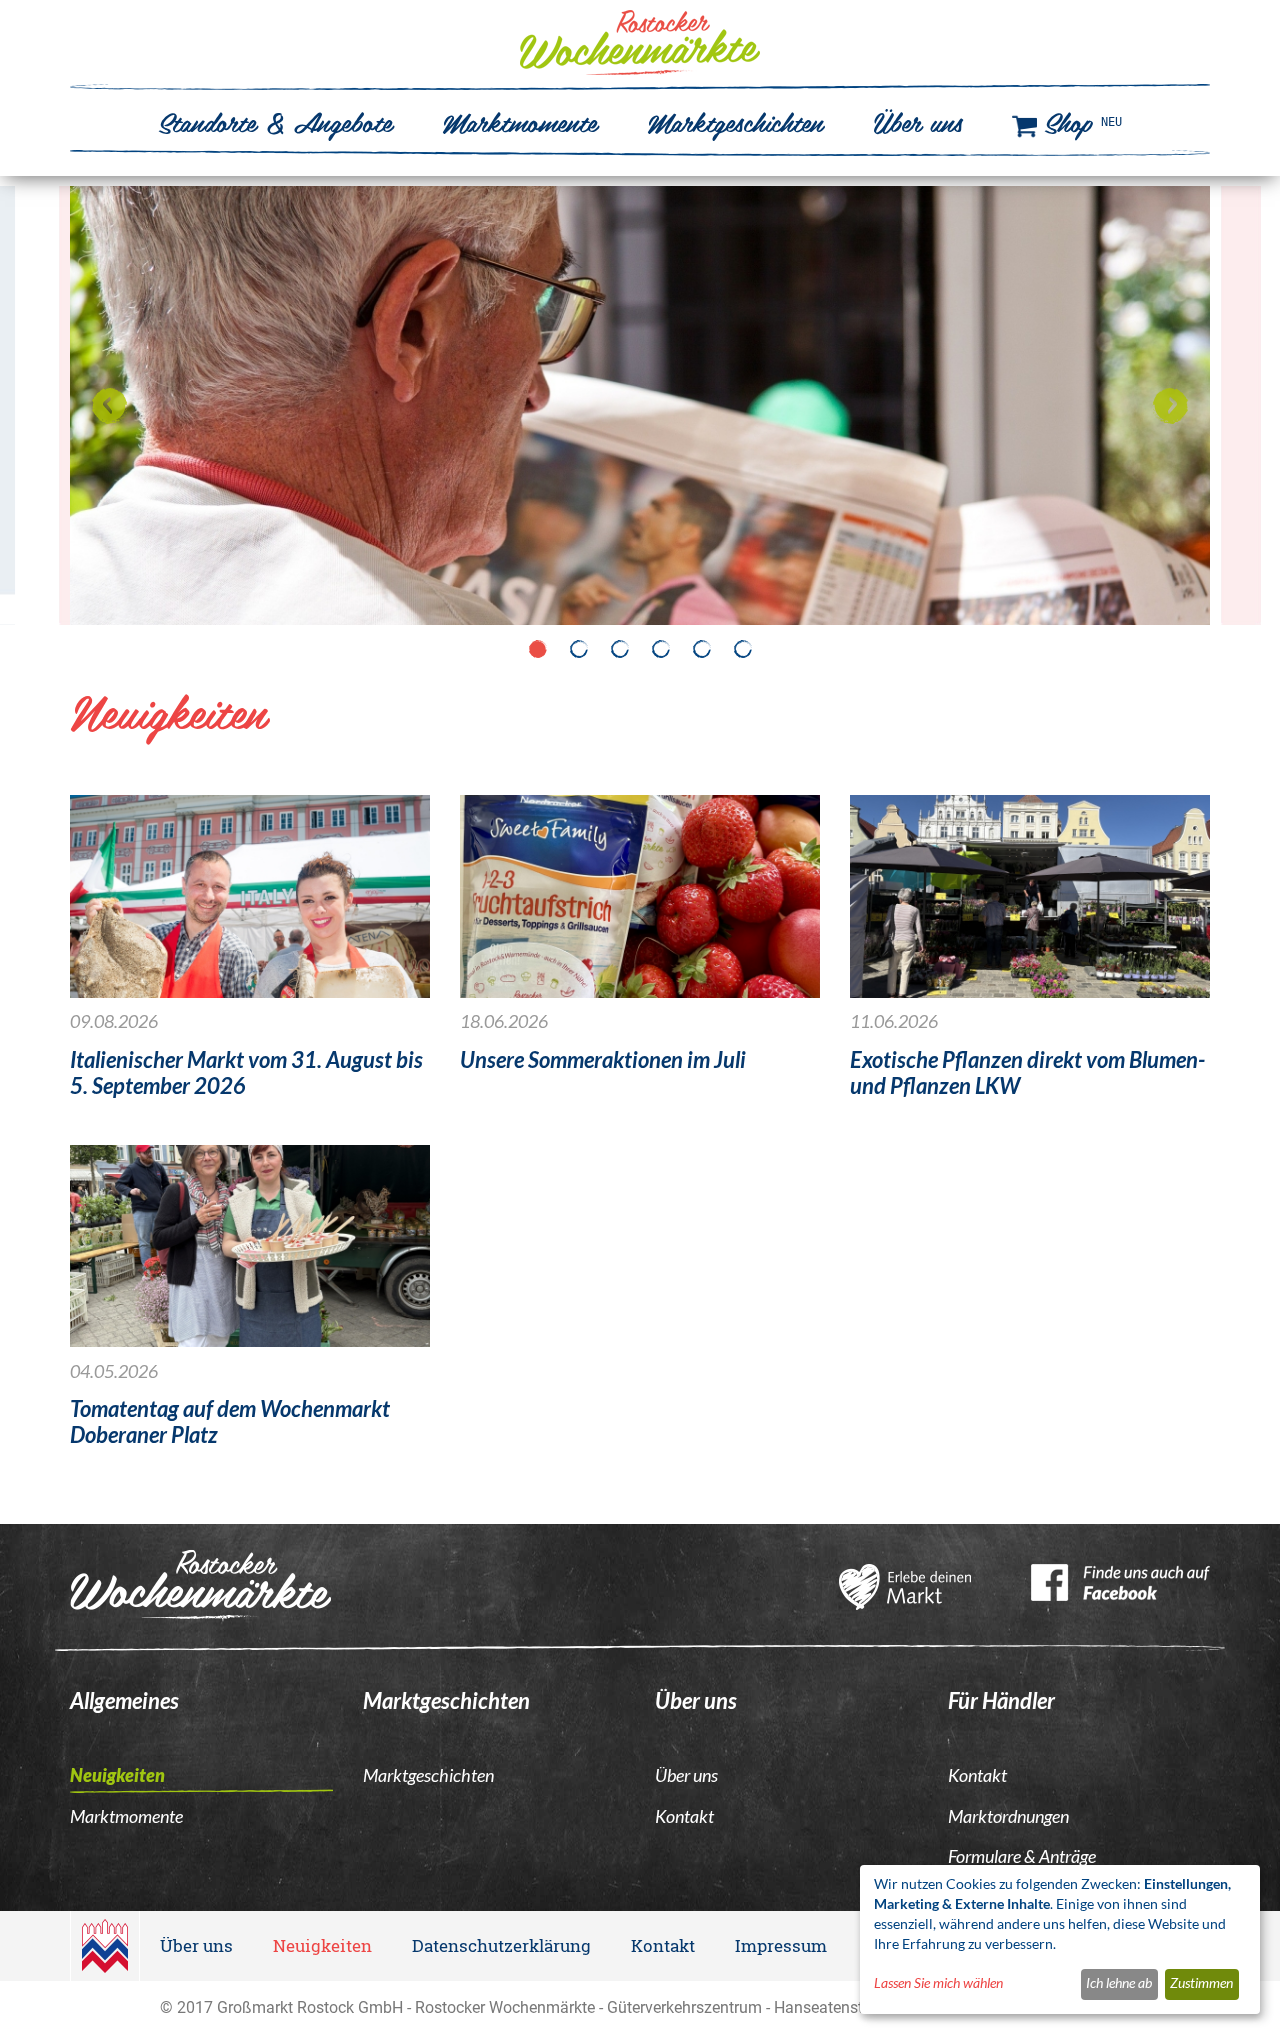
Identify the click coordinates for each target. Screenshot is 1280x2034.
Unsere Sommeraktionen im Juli (603, 1060)
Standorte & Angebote (275, 121)
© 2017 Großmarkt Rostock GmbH (281, 2006)
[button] (110, 405)
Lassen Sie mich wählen (938, 1983)
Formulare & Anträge (1022, 1857)
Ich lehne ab (1119, 1983)
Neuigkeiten (117, 1776)
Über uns (917, 121)
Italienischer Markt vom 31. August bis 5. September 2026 (246, 1074)
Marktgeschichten (735, 121)
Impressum (781, 1945)
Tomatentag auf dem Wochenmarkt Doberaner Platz (230, 1423)
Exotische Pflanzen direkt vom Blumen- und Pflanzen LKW (1027, 1074)
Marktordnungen (1008, 1817)
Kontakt (684, 1817)
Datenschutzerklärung (501, 1945)
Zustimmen (1201, 1983)
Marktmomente (519, 121)
